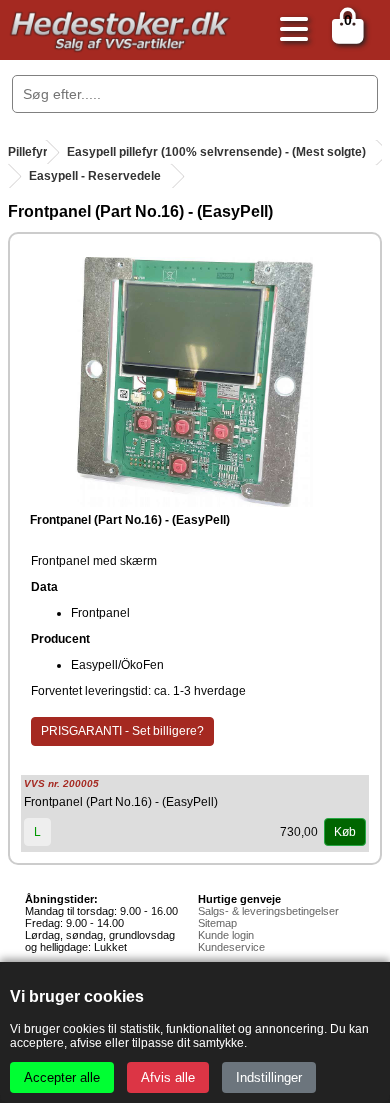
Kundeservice (231, 947)
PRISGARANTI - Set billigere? (122, 731)
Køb (345, 832)
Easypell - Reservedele (95, 176)
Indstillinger (269, 1077)
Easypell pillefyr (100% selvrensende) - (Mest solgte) (216, 152)
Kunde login (226, 935)
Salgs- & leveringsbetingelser (268, 911)
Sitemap (217, 923)
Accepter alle (62, 1077)
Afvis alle (168, 1077)
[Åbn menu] (289, 30)
